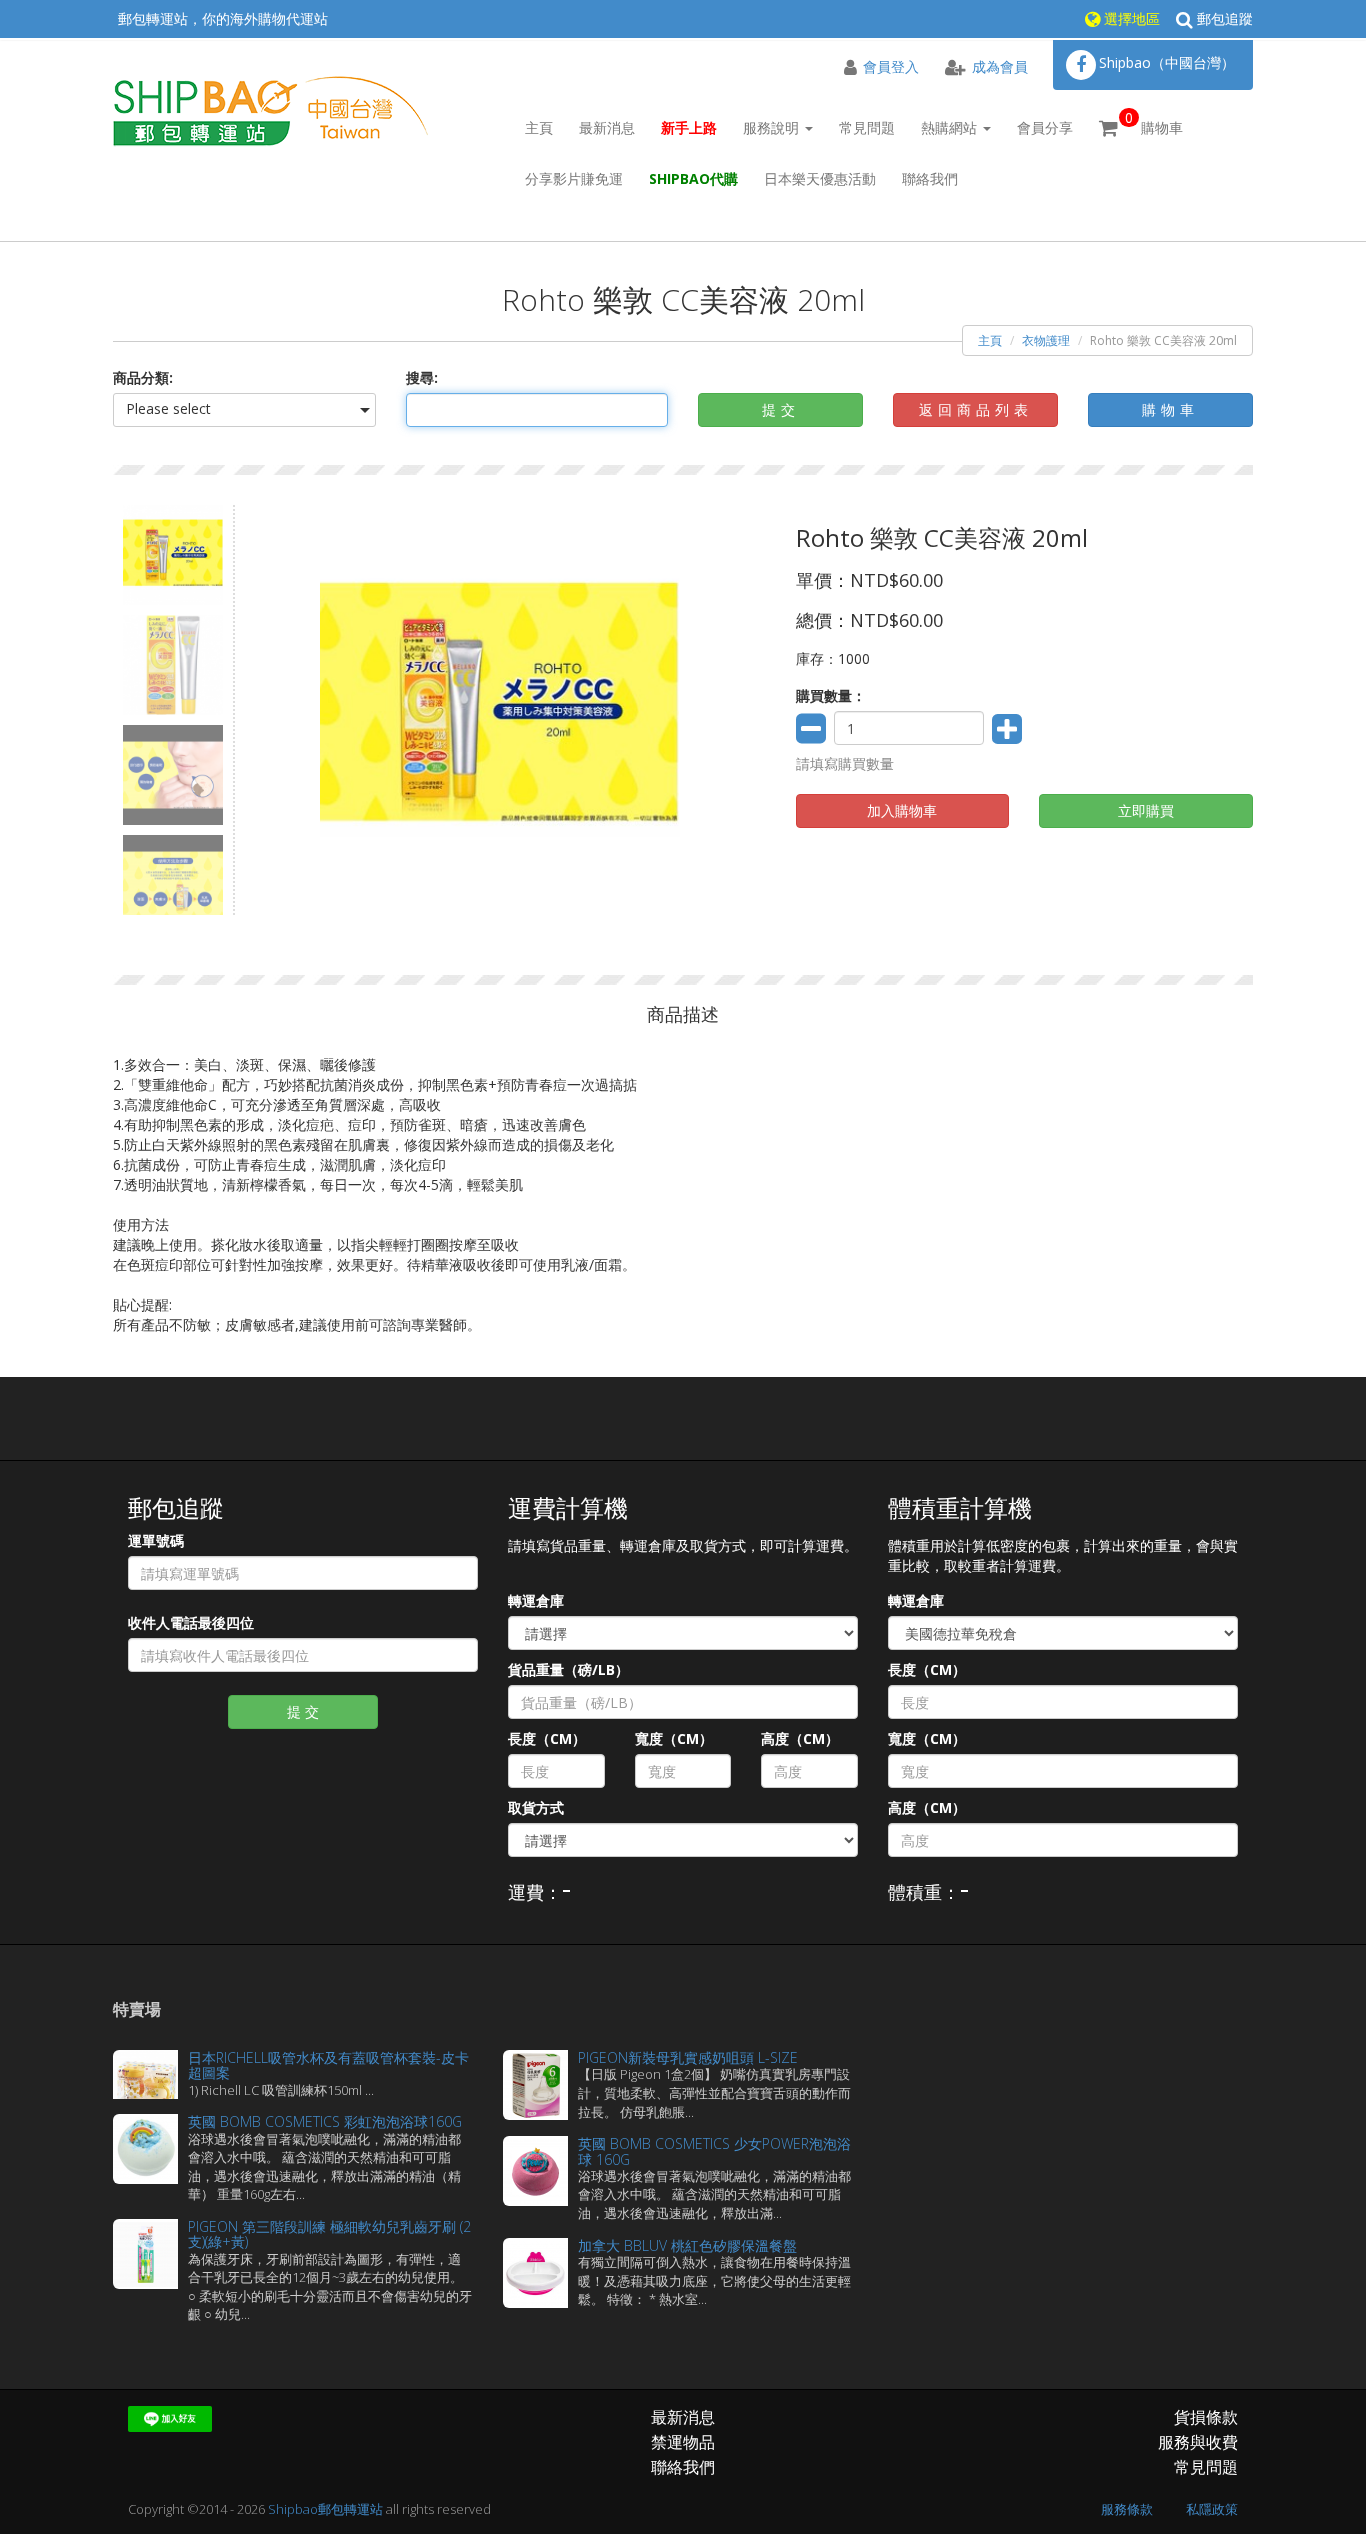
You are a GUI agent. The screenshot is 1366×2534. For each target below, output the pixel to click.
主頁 (539, 127)
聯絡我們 (930, 178)
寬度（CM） (674, 1738)
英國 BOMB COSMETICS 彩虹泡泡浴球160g (325, 2121)
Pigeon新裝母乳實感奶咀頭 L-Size (688, 2057)
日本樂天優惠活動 (820, 178)
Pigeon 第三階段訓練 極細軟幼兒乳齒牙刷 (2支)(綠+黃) (329, 2234)
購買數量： (831, 695)
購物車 (1154, 122)
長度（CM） (547, 1738)
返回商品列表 (976, 409)
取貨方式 (536, 1807)
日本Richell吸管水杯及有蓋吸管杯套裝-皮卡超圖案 (328, 2065)
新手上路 (689, 127)
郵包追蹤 (1223, 18)
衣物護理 (1046, 340)
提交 (781, 409)
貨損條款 (1206, 2417)
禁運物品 (683, 2442)
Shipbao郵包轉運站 (325, 2509)
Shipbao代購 (693, 178)
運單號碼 (156, 1540)
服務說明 (773, 127)
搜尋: (422, 377)
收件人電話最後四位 (191, 1622)
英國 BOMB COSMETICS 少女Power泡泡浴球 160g (714, 2151)
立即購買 (1146, 810)
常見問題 (867, 127)
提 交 (303, 1711)
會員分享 (1045, 127)
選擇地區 (1130, 18)
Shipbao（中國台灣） (1167, 62)
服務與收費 (1198, 2442)
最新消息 (607, 127)
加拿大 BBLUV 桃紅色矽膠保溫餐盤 (687, 2245)
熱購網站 (951, 127)
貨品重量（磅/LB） (568, 1669)
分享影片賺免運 (574, 178)
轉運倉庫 (536, 1600)
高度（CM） (800, 1738)
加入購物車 (902, 810)
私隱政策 (1212, 2509)
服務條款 (1127, 2509)
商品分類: (143, 377)
